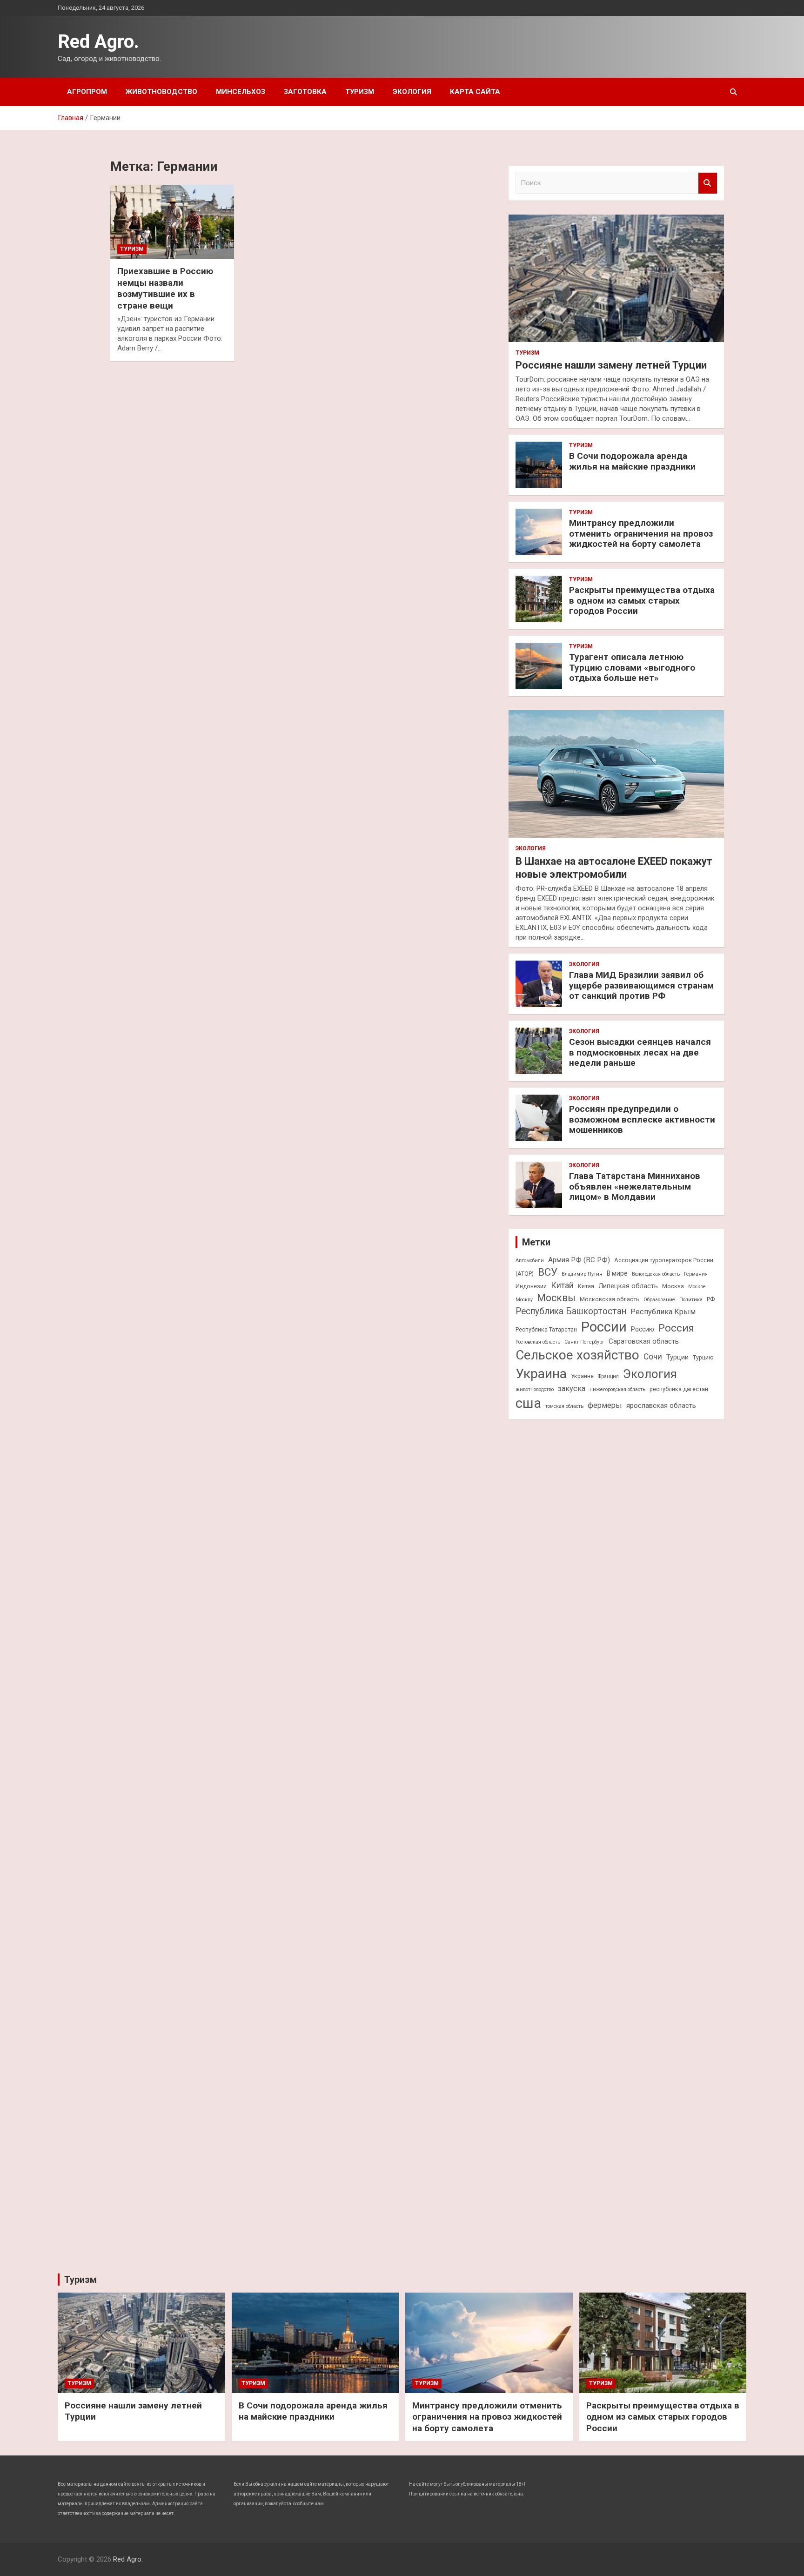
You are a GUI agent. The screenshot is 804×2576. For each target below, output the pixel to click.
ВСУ (548, 1272)
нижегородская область (617, 1389)
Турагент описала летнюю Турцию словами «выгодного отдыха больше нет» (632, 668)
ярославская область (661, 1406)
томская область (564, 1406)
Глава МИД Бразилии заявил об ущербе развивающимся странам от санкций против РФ (641, 985)
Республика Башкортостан (571, 1311)
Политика (691, 1300)
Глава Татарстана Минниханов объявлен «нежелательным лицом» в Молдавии (635, 1187)
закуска (572, 1389)
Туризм (360, 92)
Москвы (556, 1298)
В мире (617, 1273)
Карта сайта (475, 92)
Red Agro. (98, 42)
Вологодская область (656, 1274)
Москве (697, 1287)
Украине (582, 1376)
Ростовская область (538, 1342)
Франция (608, 1376)
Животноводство (161, 92)
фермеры (605, 1405)
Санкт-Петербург (584, 1342)
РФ (711, 1299)
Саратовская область (644, 1341)
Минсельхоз (241, 92)
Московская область (610, 1299)
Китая (586, 1286)
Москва (673, 1286)
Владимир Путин (582, 1274)
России (604, 1327)
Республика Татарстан (546, 1329)
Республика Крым (663, 1312)
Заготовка (305, 92)
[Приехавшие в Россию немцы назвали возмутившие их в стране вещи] (172, 222)
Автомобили (530, 1261)
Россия (676, 1328)
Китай (562, 1285)
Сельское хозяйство (577, 1355)
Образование (659, 1300)
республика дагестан (679, 1389)
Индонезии (531, 1286)
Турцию (703, 1357)
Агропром (87, 92)
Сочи (653, 1357)
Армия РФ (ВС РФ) (579, 1260)
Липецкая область (628, 1286)
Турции (677, 1357)
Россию (643, 1329)
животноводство (535, 1389)
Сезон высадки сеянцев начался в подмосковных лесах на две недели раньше (640, 1053)
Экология (412, 92)
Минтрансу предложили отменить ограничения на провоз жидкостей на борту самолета (641, 534)
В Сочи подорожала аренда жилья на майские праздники (632, 461)
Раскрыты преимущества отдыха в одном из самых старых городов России (642, 601)
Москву (524, 1300)
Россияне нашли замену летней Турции (611, 365)
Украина (541, 1374)
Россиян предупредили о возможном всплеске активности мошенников (642, 1120)
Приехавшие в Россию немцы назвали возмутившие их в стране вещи (165, 288)
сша (528, 1403)
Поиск (708, 183)
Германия (696, 1274)
